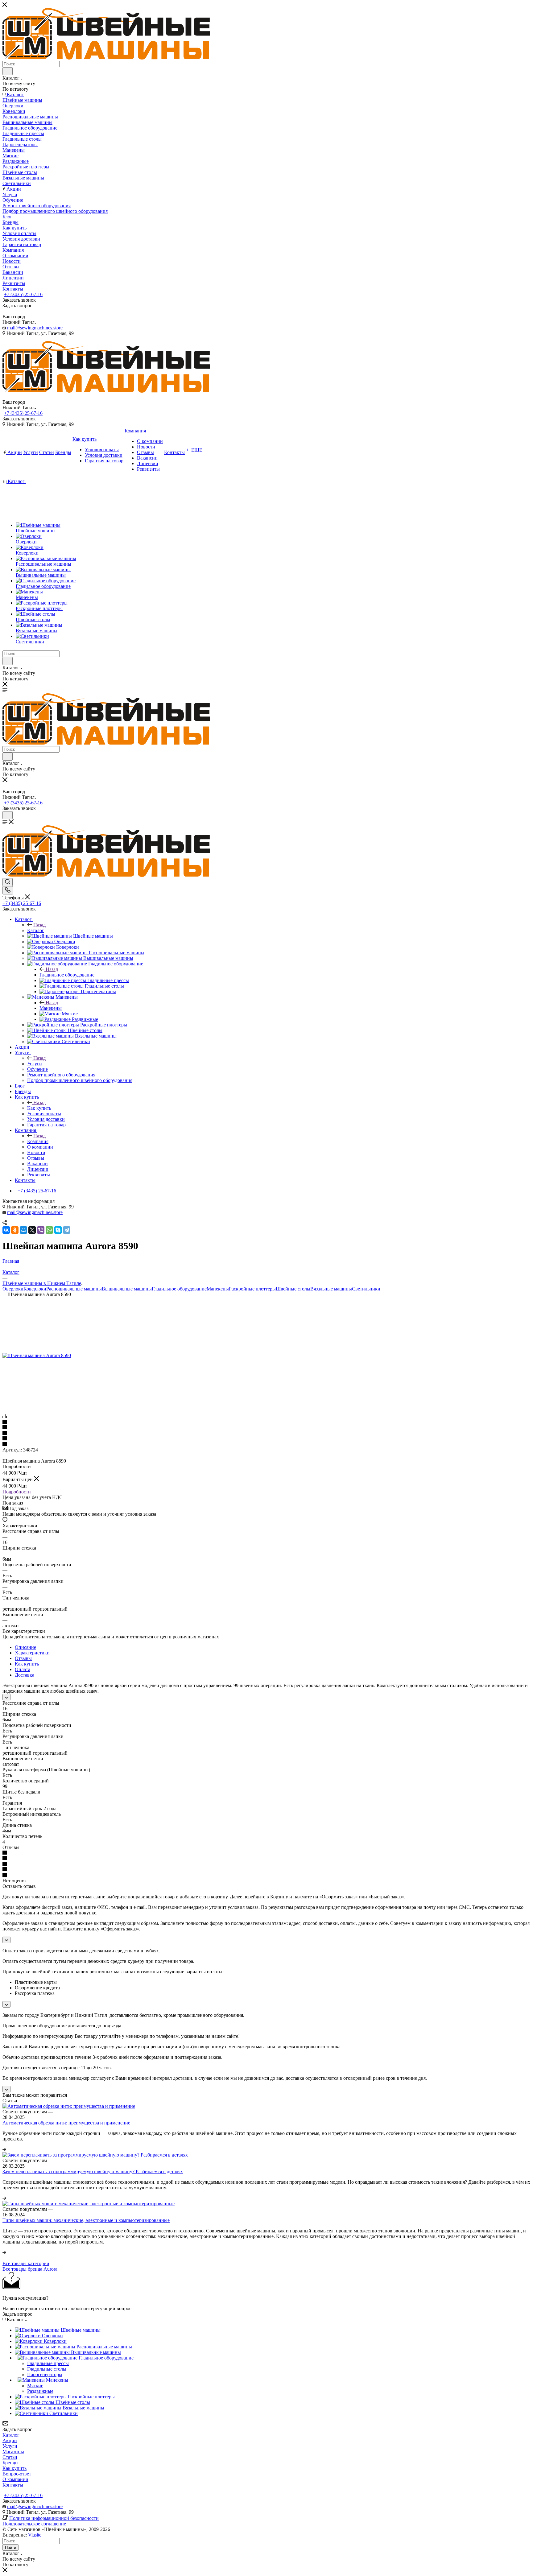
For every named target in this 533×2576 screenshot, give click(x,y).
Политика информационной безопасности (54, 2518)
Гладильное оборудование (67, 975)
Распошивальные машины (74, 1289)
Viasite (35, 2535)
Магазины (13, 2452)
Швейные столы (293, 1289)
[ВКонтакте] (6, 1230)
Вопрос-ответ (17, 2474)
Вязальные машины (331, 1289)
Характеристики (32, 1653)
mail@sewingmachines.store (35, 328)
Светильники (366, 1289)
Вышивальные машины (127, 1289)
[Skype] (58, 1230)
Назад (39, 925)
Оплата (23, 1669)
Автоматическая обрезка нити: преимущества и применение (66, 2123)
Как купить (39, 1108)
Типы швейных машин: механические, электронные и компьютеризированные (86, 2220)
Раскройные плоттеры (252, 1289)
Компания (38, 1141)
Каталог (36, 930)
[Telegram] (67, 1230)
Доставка (25, 1675)
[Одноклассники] (15, 1230)
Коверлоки (35, 1289)
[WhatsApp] (49, 1230)
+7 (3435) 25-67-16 (23, 294)
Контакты (13, 2485)
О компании (15, 2479)
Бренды (10, 2463)
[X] (32, 1230)
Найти (10, 2547)
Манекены (51, 1008)
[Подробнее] (4, 2149)
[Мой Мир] (23, 1230)
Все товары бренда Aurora (30, 2269)
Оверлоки (13, 1289)
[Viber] (41, 1230)
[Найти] (8, 71)
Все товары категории (26, 2263)
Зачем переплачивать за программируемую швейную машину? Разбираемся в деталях (93, 2171)
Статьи (10, 2457)
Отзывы (23, 1658)
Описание (25, 1647)
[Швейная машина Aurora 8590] (37, 1355)
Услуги (35, 1064)
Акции (10, 2440)
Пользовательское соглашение (34, 2524)
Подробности (17, 1492)
